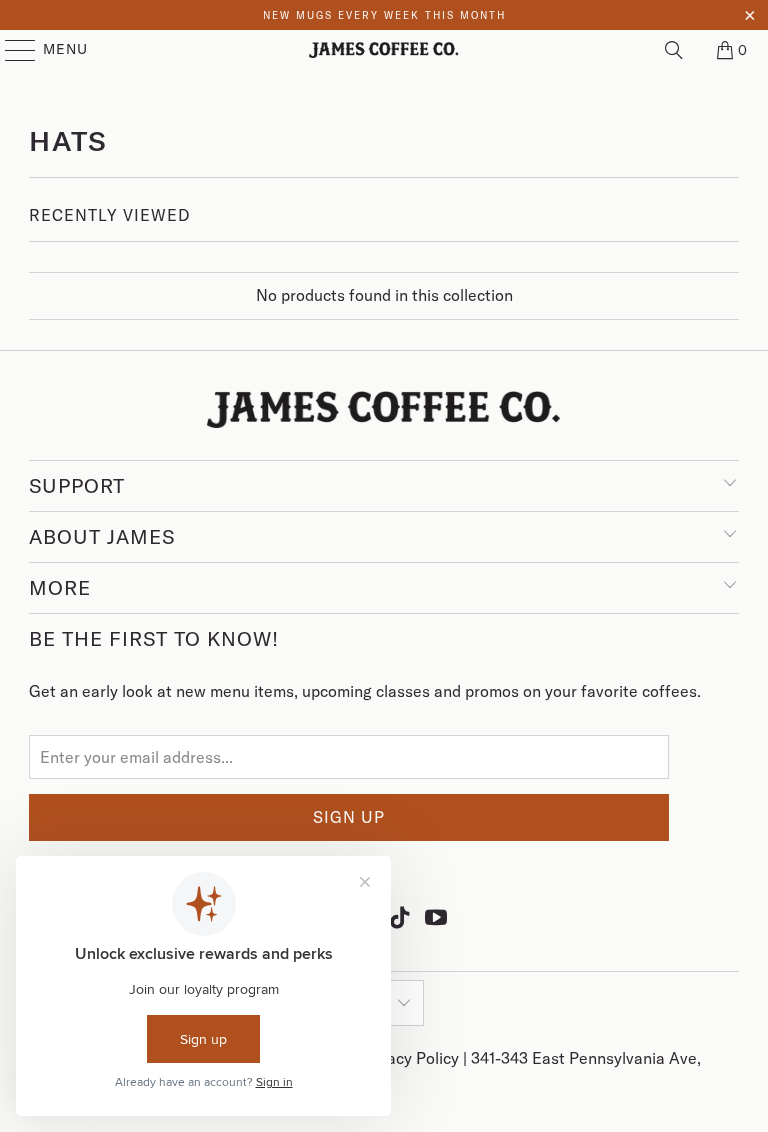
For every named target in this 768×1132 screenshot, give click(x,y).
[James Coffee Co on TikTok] (401, 917)
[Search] (674, 50)
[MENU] (11, 50)
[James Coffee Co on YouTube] (437, 917)
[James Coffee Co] (384, 50)
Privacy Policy (411, 1058)
